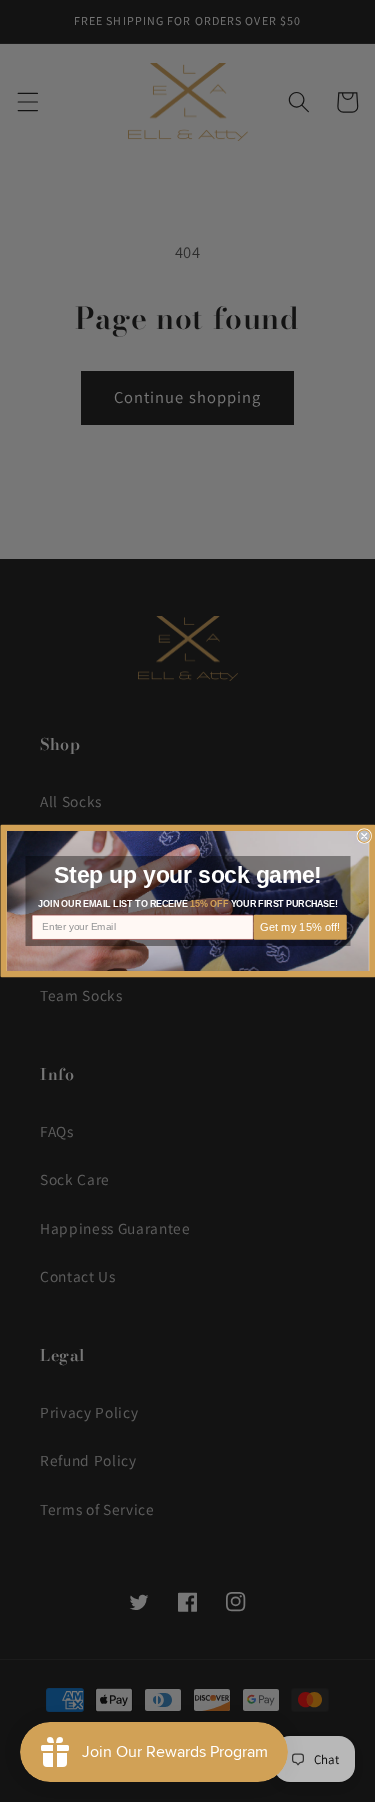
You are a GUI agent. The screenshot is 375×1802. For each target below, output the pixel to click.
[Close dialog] (364, 836)
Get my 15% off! (299, 927)
